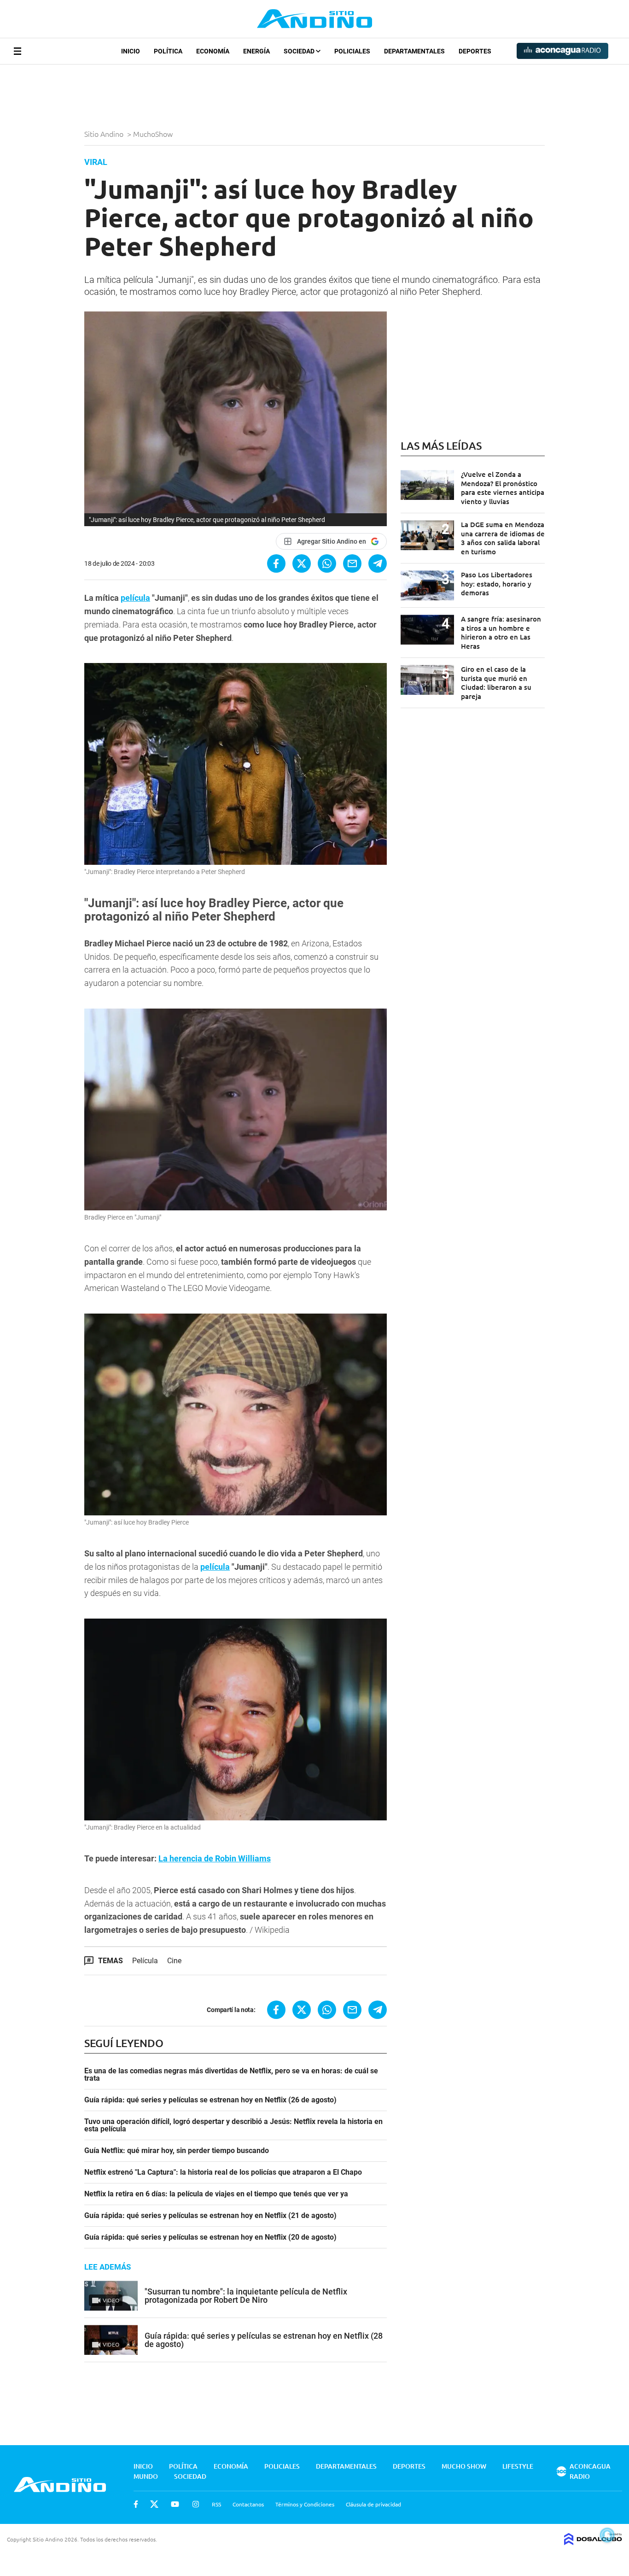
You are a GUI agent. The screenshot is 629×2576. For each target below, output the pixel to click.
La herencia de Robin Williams (215, 1858)
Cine (174, 1961)
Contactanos (248, 2504)
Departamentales (414, 51)
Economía (213, 51)
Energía (256, 51)
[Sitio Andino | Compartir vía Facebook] (276, 563)
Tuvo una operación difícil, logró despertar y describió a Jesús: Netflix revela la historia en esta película (233, 2125)
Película (145, 1961)
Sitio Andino (105, 134)
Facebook (136, 2504)
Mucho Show (464, 2466)
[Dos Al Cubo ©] (593, 2542)
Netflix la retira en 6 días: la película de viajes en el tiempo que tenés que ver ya (216, 2194)
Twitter (154, 2504)
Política (168, 51)
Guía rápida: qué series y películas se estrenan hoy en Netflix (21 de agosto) (210, 2216)
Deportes (475, 51)
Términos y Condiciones (305, 2504)
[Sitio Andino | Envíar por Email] (352, 563)
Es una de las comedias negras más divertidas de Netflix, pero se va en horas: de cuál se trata (231, 2075)
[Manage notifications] (607, 2535)
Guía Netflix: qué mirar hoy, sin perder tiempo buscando (177, 2151)
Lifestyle (518, 2466)
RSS (216, 2504)
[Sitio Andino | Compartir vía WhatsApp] (327, 563)
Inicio (131, 51)
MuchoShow (154, 134)
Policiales (352, 51)
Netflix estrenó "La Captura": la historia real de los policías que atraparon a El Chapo (223, 2172)
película (135, 598)
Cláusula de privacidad (373, 2504)
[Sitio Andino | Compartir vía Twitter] (302, 563)
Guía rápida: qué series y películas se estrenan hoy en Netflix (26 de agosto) (210, 2100)
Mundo (146, 2476)
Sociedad (300, 51)
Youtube (175, 2504)
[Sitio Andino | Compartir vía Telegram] (378, 563)
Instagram (196, 2504)
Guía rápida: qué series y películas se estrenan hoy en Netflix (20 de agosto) (210, 2237)
